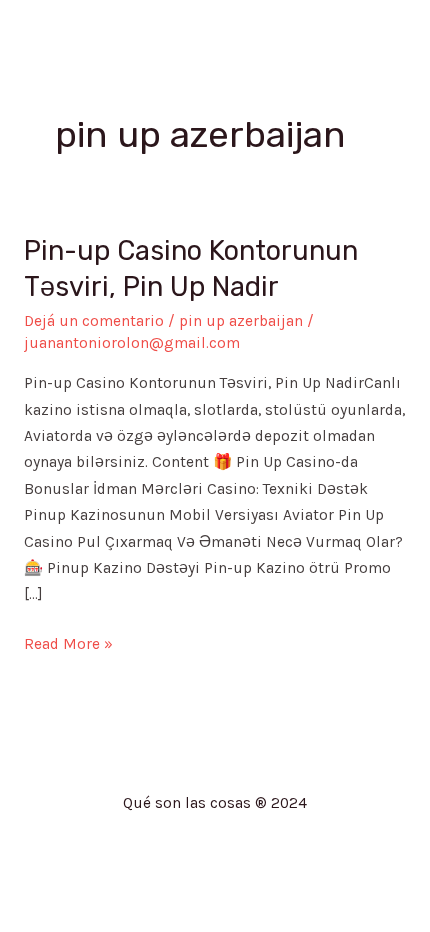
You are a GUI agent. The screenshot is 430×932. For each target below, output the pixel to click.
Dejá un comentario (94, 321)
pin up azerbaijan (241, 321)
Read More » (68, 642)
